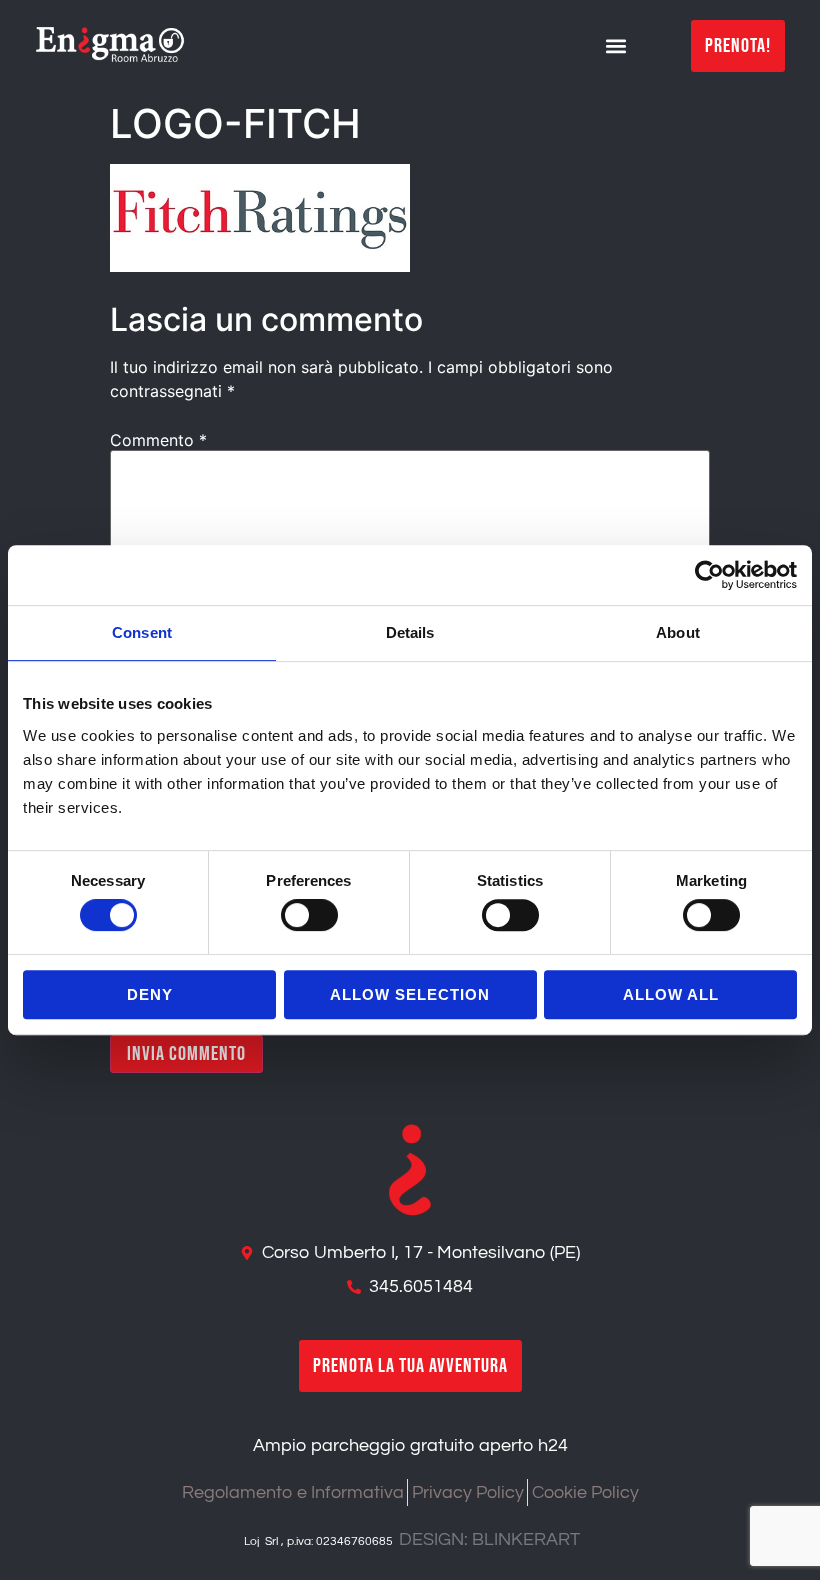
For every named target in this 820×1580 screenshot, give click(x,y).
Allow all (671, 994)
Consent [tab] (142, 632)
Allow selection (410, 994)
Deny (150, 994)
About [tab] (678, 632)
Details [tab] (410, 632)
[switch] (309, 915)
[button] (615, 46)
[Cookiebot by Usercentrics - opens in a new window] (709, 575)
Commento (158, 440)
